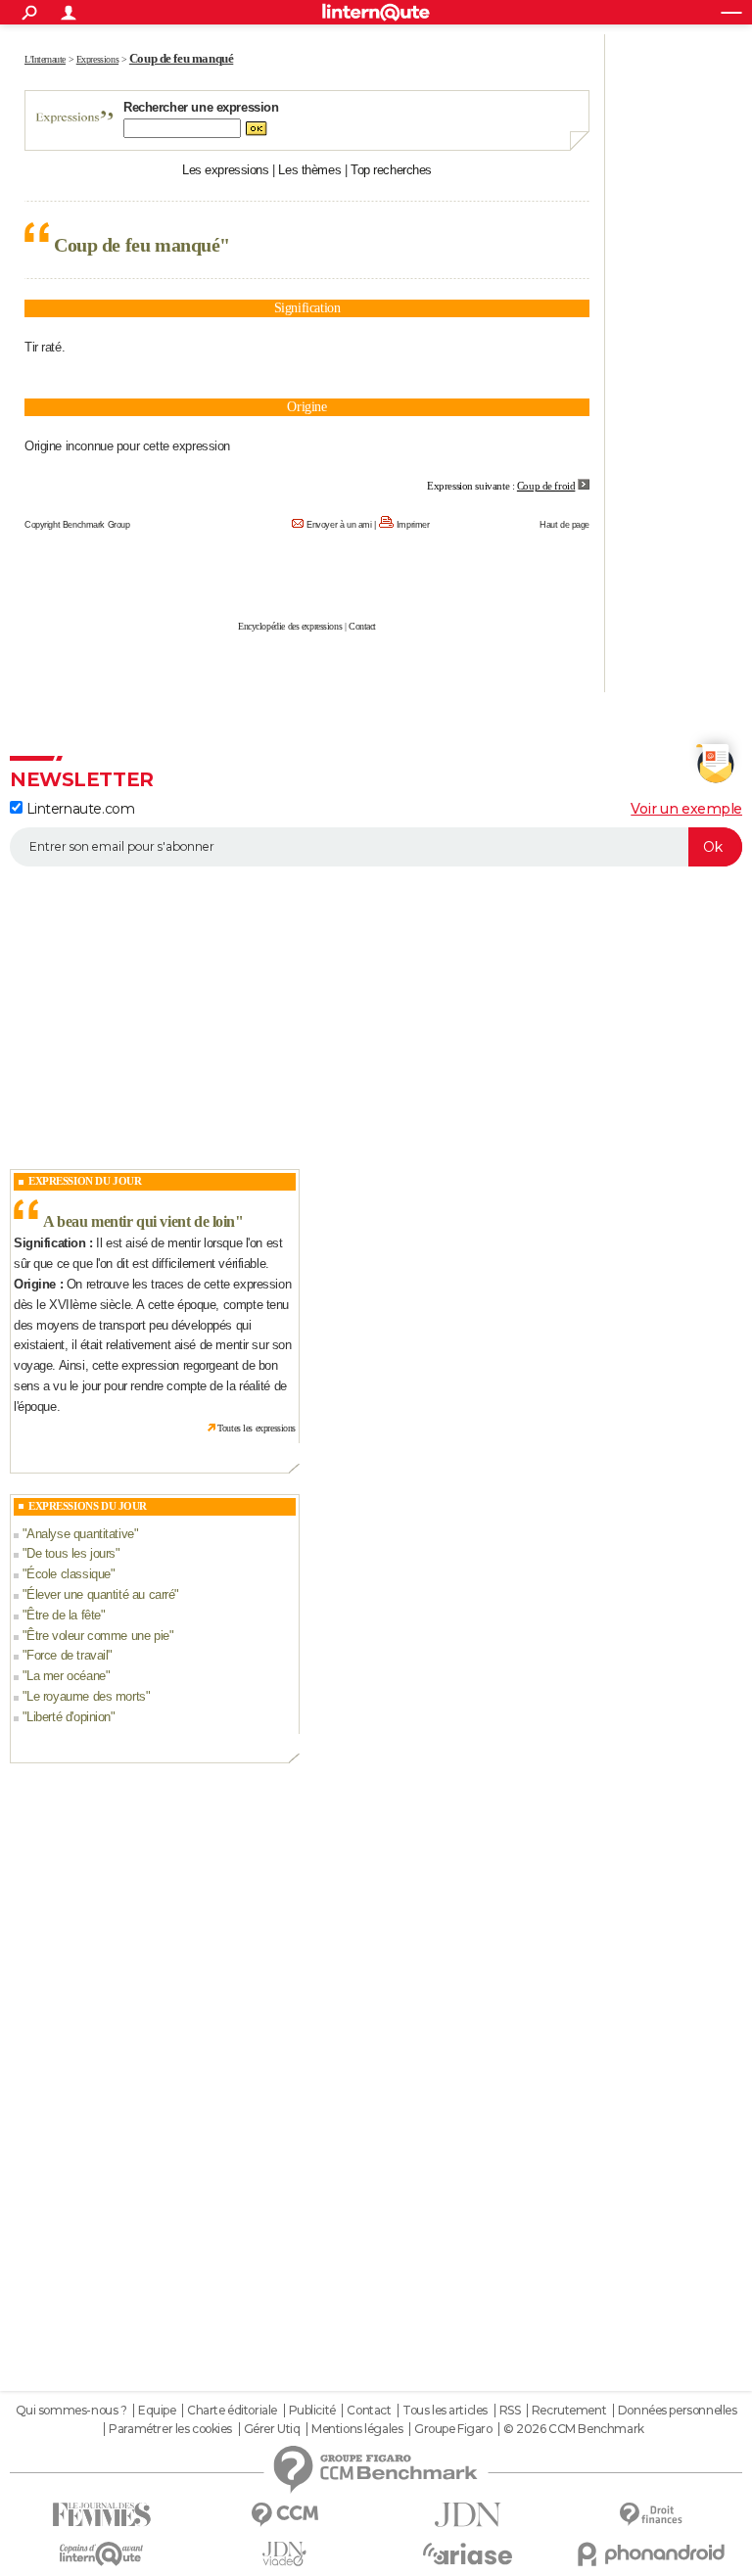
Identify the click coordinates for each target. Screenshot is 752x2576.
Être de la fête (64, 1615)
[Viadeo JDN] (284, 2554)
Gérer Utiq (272, 2429)
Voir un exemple (686, 809)
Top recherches (391, 170)
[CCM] (284, 2515)
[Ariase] (468, 2553)
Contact (362, 626)
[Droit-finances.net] (651, 2515)
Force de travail (67, 1655)
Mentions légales (357, 2429)
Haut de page (564, 525)
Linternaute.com (78, 809)
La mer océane (66, 1676)
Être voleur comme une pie (98, 1636)
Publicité (312, 2411)
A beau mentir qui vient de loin (139, 1221)
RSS (510, 2411)
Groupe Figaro (453, 2429)
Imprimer (413, 525)
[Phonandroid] (651, 2554)
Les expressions (226, 170)
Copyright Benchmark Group (77, 525)
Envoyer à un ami (339, 525)
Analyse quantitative (80, 1534)
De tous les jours (71, 1553)
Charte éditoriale (232, 2411)
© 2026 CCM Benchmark (574, 2429)
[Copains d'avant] (101, 2554)
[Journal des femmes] (101, 2515)
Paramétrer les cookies (170, 2429)
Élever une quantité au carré (100, 1594)
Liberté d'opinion (69, 1717)
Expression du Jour (85, 1181)
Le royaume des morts (86, 1696)
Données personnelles (678, 2411)
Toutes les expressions (257, 1428)
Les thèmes (309, 170)
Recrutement (569, 2411)
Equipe (157, 2411)
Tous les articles (445, 2411)
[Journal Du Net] (468, 2515)
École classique (69, 1574)
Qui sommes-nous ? (71, 2411)
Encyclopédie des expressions (290, 626)
